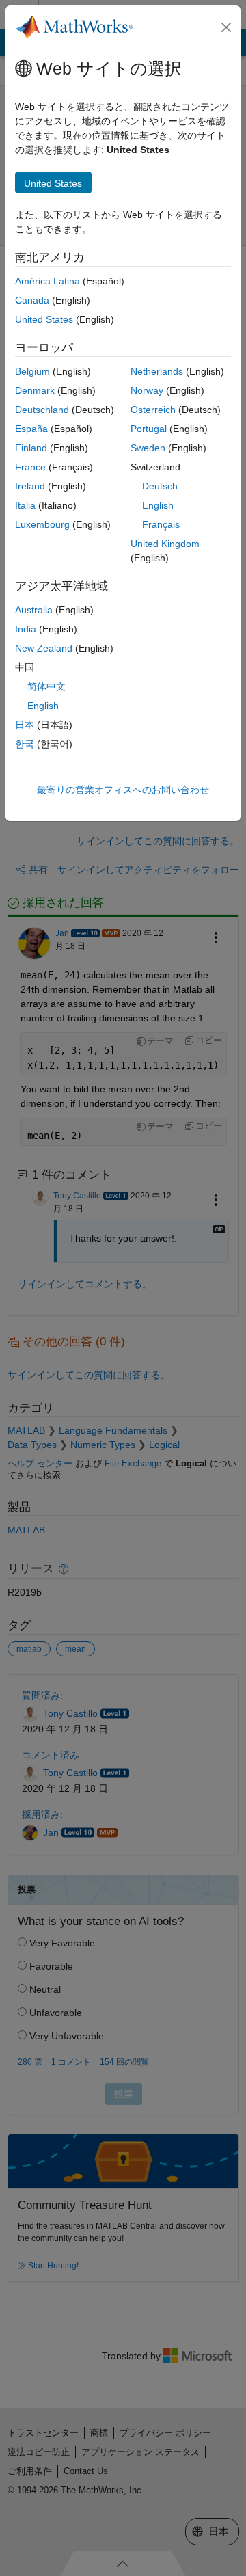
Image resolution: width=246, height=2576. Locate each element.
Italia (25, 505)
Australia (34, 610)
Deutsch (160, 486)
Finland (31, 448)
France (30, 467)
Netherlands (157, 371)
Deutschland (42, 410)
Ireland (30, 486)
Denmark (35, 390)
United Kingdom (165, 544)
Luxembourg (42, 524)
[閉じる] (226, 27)
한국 (25, 744)
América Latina (47, 281)
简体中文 (46, 686)
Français (161, 524)
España (31, 429)
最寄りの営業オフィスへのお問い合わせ (123, 790)
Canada (32, 300)
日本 (25, 725)
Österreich (153, 410)
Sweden (148, 448)
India (26, 629)
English (158, 505)
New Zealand (44, 648)
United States (44, 319)
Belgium (32, 371)
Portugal (149, 429)
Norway (147, 390)
